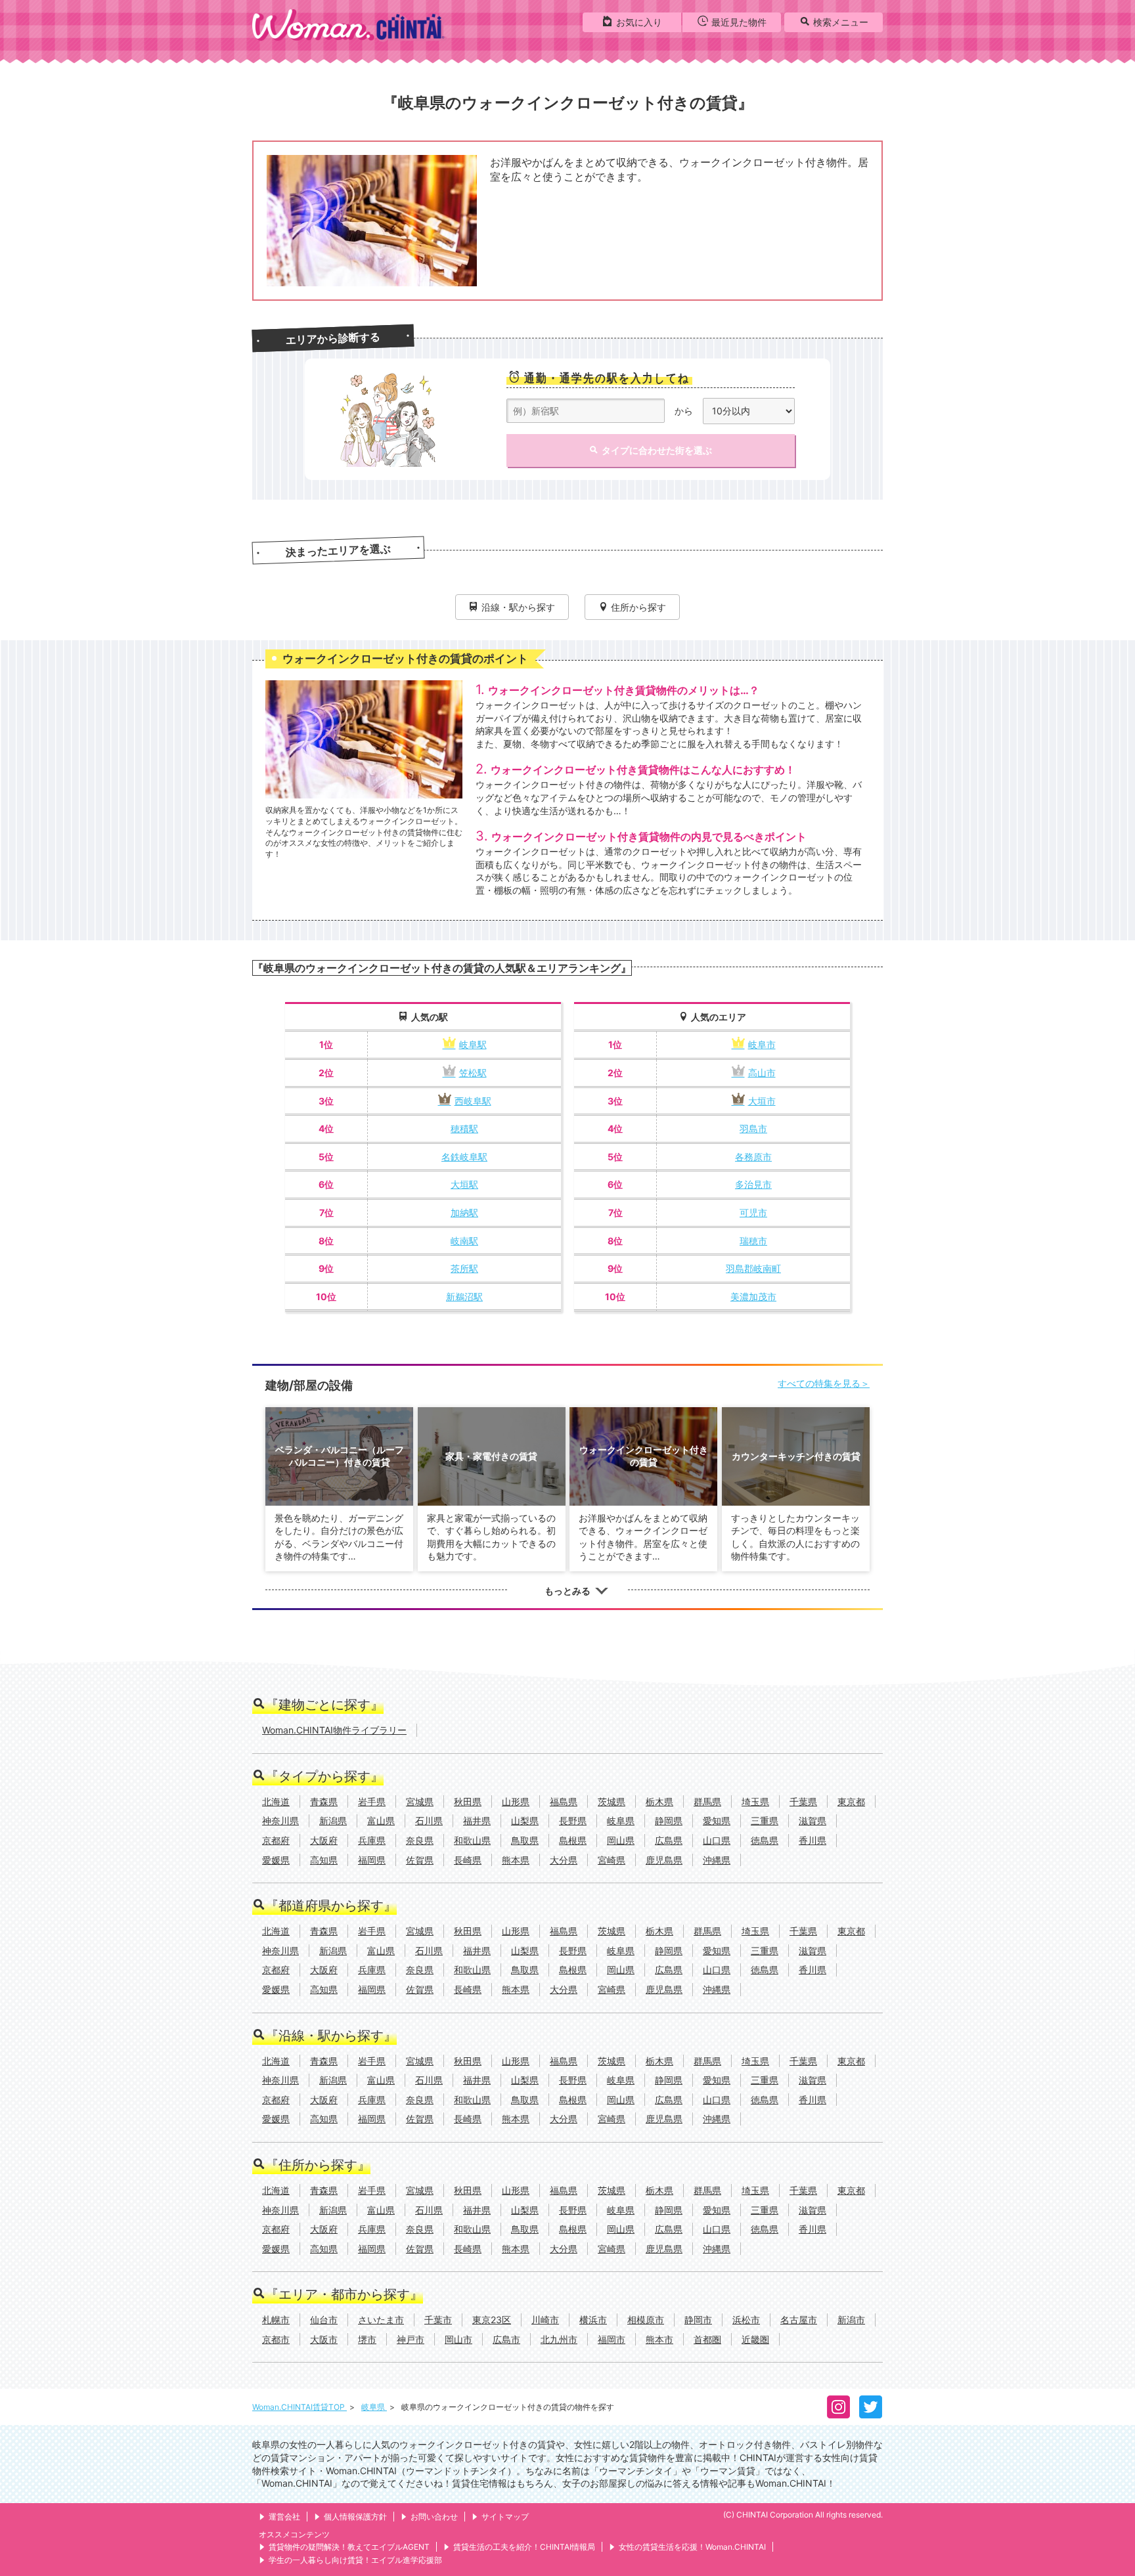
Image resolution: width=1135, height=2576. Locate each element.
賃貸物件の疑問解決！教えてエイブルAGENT (349, 2547)
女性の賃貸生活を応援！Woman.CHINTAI (692, 2547)
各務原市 (753, 1157)
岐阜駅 (473, 1044)
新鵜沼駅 (464, 1297)
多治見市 (753, 1184)
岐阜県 (374, 2407)
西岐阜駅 (473, 1101)
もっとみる (567, 1591)
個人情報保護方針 (355, 2517)
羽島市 (753, 1128)
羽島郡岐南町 (753, 1268)
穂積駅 (464, 1128)
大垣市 (762, 1101)
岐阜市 (762, 1044)
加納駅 (464, 1212)
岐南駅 (464, 1241)
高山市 (762, 1073)
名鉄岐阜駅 (464, 1157)
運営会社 (284, 2517)
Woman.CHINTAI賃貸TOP (300, 2407)
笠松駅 (473, 1073)
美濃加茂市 (753, 1297)
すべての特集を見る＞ (824, 1383)
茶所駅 (464, 1268)
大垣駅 (464, 1184)
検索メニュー (841, 22)
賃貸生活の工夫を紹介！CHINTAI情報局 (524, 2547)
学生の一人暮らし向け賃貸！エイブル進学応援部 (355, 2560)
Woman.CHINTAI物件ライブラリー (334, 1730)
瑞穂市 (753, 1241)
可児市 (753, 1212)
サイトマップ (505, 2517)
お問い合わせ (434, 2517)
